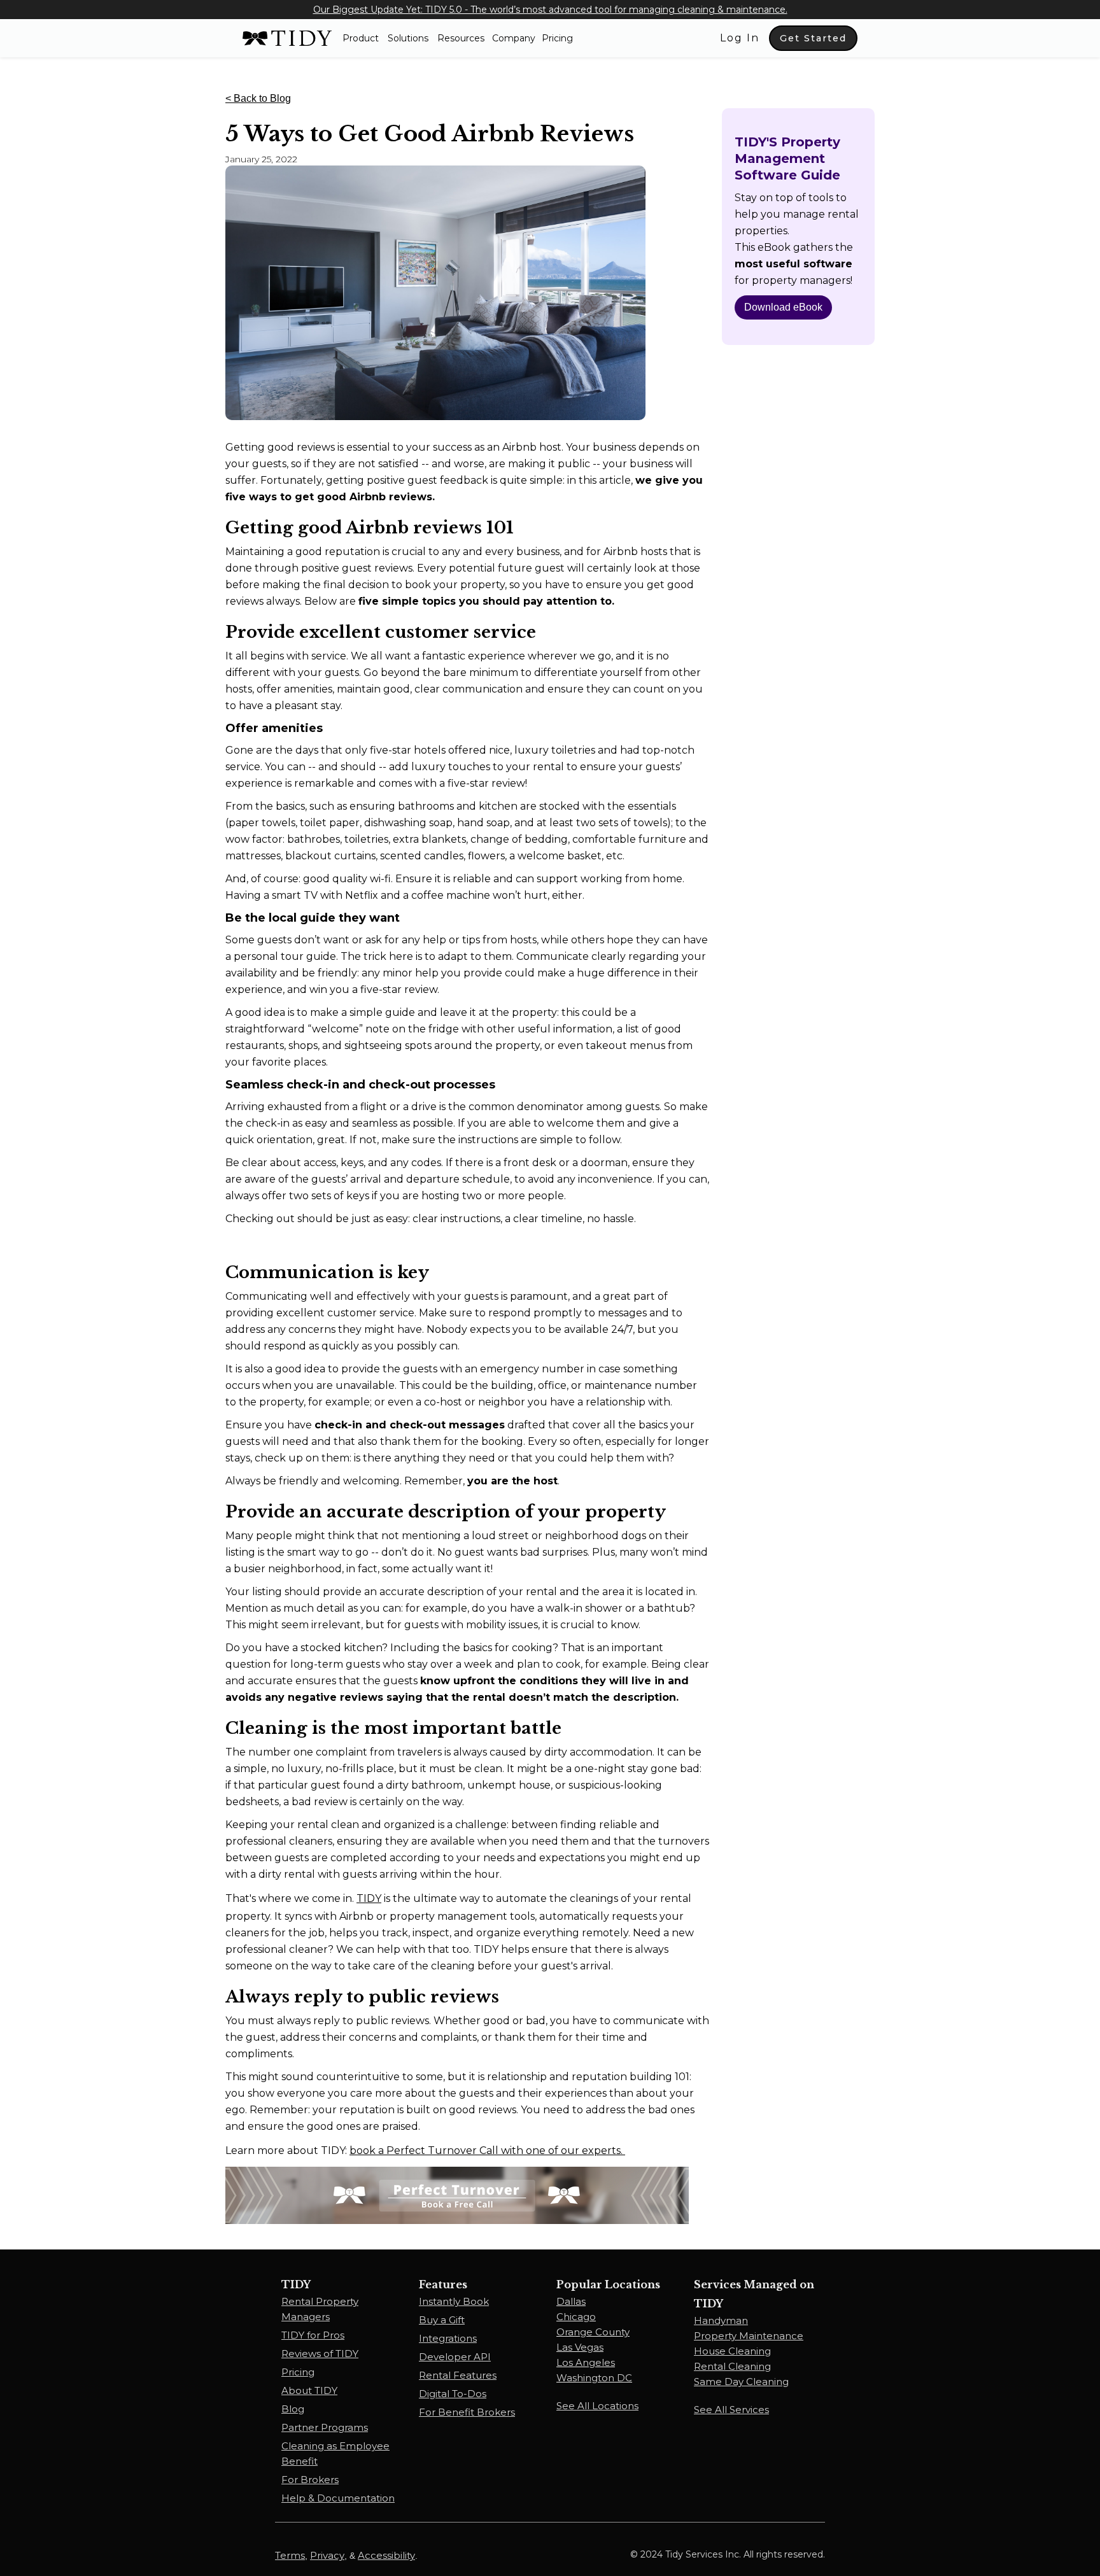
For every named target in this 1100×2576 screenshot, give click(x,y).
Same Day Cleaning (741, 2382)
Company (514, 38)
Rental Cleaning (732, 2366)
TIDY (369, 1898)
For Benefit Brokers (467, 2412)
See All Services (731, 2410)
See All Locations (597, 2406)
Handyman (721, 2320)
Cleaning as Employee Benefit (335, 2453)
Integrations (448, 2338)
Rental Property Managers (320, 2309)
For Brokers (310, 2480)
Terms (290, 2555)
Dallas (571, 2301)
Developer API (455, 2357)
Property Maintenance (749, 2336)
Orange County (593, 2332)
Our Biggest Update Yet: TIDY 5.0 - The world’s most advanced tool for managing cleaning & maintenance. (550, 10)
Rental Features (458, 2375)
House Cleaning (732, 2351)
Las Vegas (580, 2347)
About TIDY (309, 2390)
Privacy (327, 2555)
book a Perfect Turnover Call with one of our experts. (487, 2150)
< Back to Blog (258, 98)
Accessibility (386, 2555)
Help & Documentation (338, 2498)
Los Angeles (586, 2362)
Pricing (557, 38)
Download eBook (783, 307)
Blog (293, 2409)
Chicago (576, 2317)
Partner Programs (325, 2427)
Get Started (813, 38)
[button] (361, 38)
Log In (740, 38)
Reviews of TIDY (320, 2354)
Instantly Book (454, 2301)
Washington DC (594, 2378)
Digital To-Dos (453, 2394)
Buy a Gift (442, 2320)
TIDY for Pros (313, 2335)
